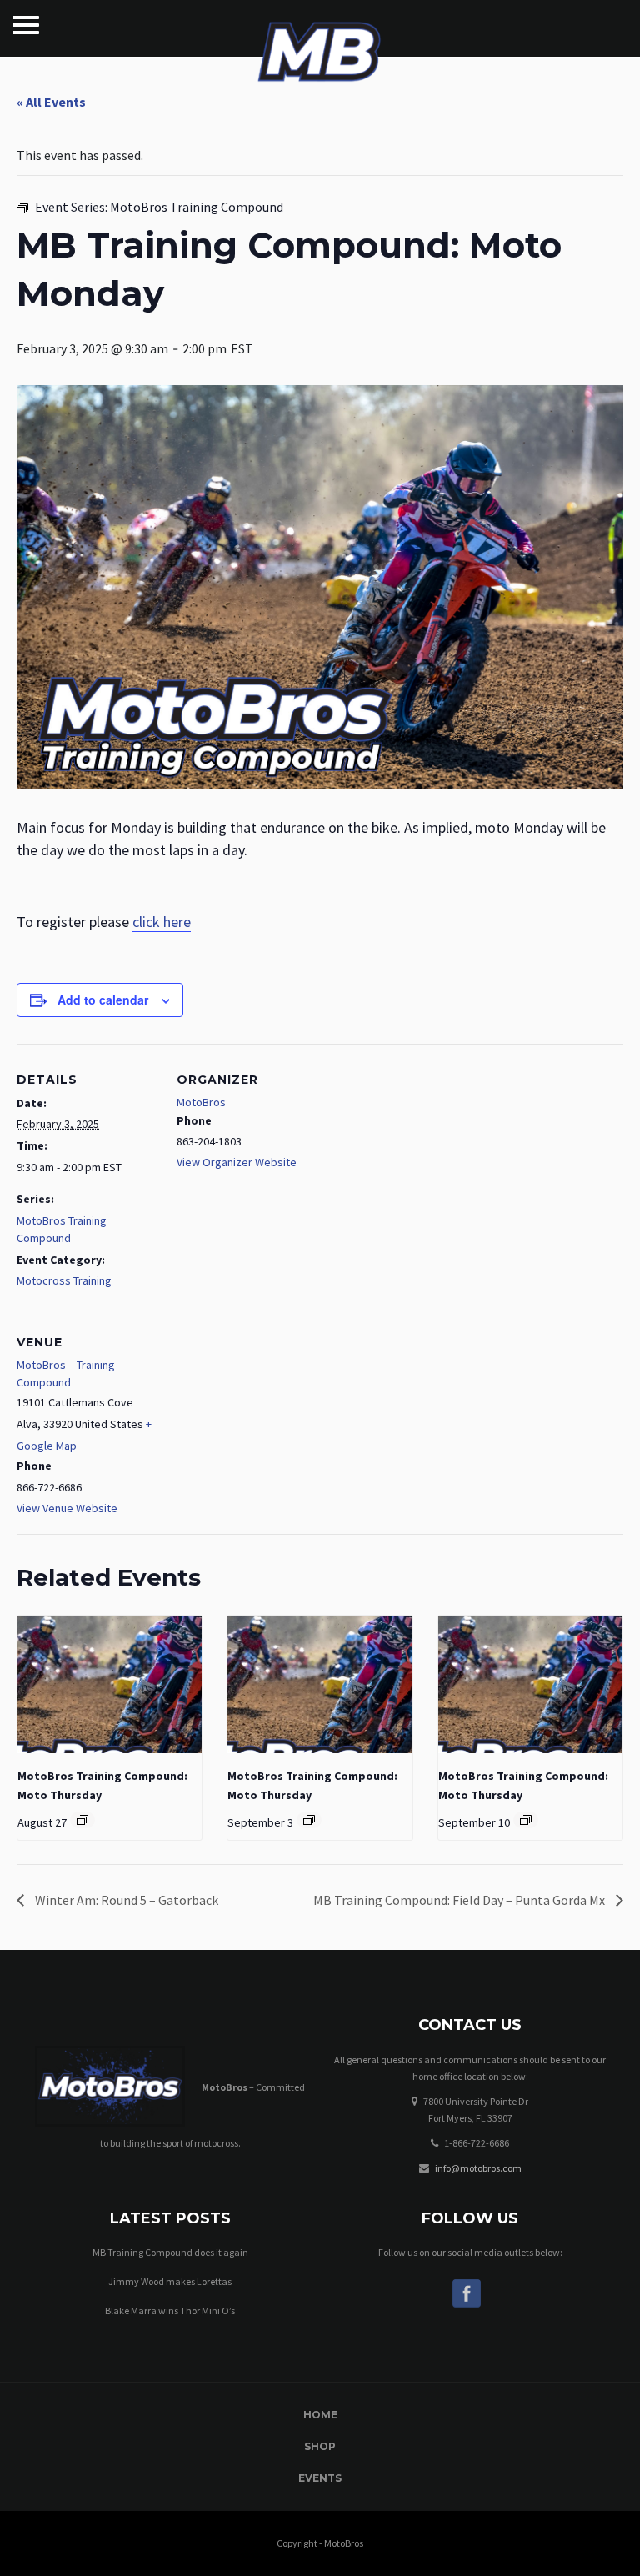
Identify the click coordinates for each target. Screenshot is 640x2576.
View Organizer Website (237, 1162)
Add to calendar (103, 1000)
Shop (320, 2446)
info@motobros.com (478, 2168)
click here (162, 922)
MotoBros (201, 1102)
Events (320, 2478)
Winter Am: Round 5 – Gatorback (125, 1900)
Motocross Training (64, 1280)
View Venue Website (67, 1508)
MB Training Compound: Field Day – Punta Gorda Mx (460, 1900)
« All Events (51, 102)
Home (320, 2415)
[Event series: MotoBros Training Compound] (82, 1820)
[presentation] (110, 1685)
